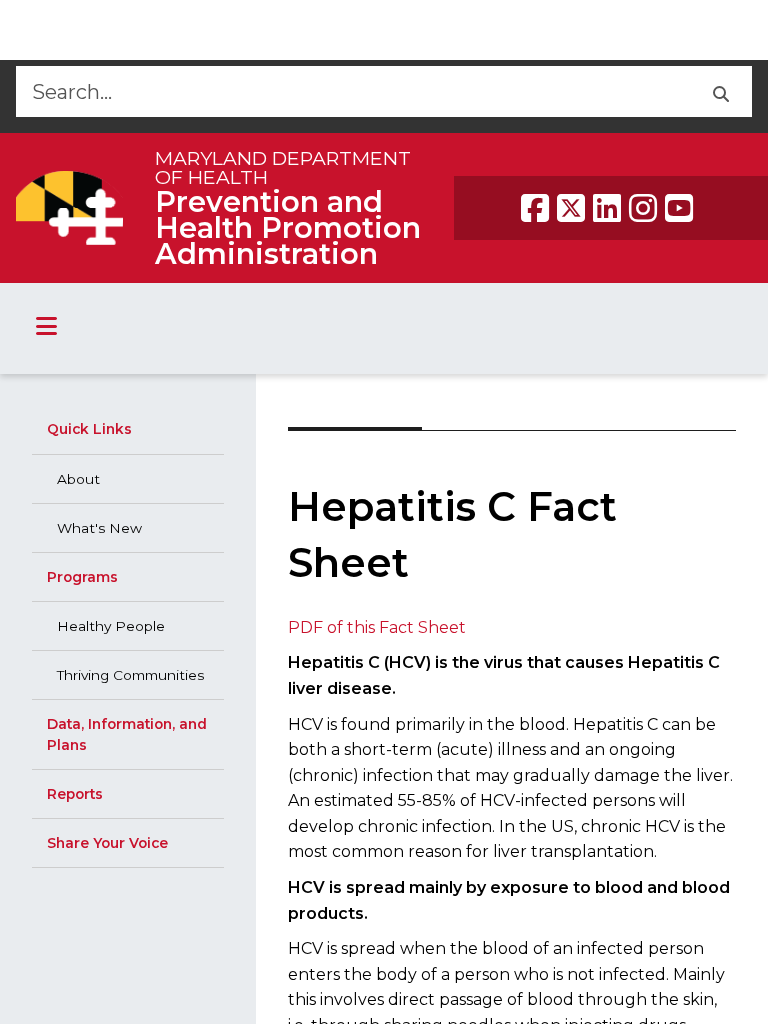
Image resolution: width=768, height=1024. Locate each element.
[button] (720, 91)
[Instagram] (643, 208)
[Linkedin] (607, 208)
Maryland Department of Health (283, 167)
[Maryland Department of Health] (69, 207)
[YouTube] (679, 208)
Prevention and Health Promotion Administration (288, 227)
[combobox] (352, 91)
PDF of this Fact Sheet (377, 627)
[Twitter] (571, 208)
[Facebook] (535, 208)
